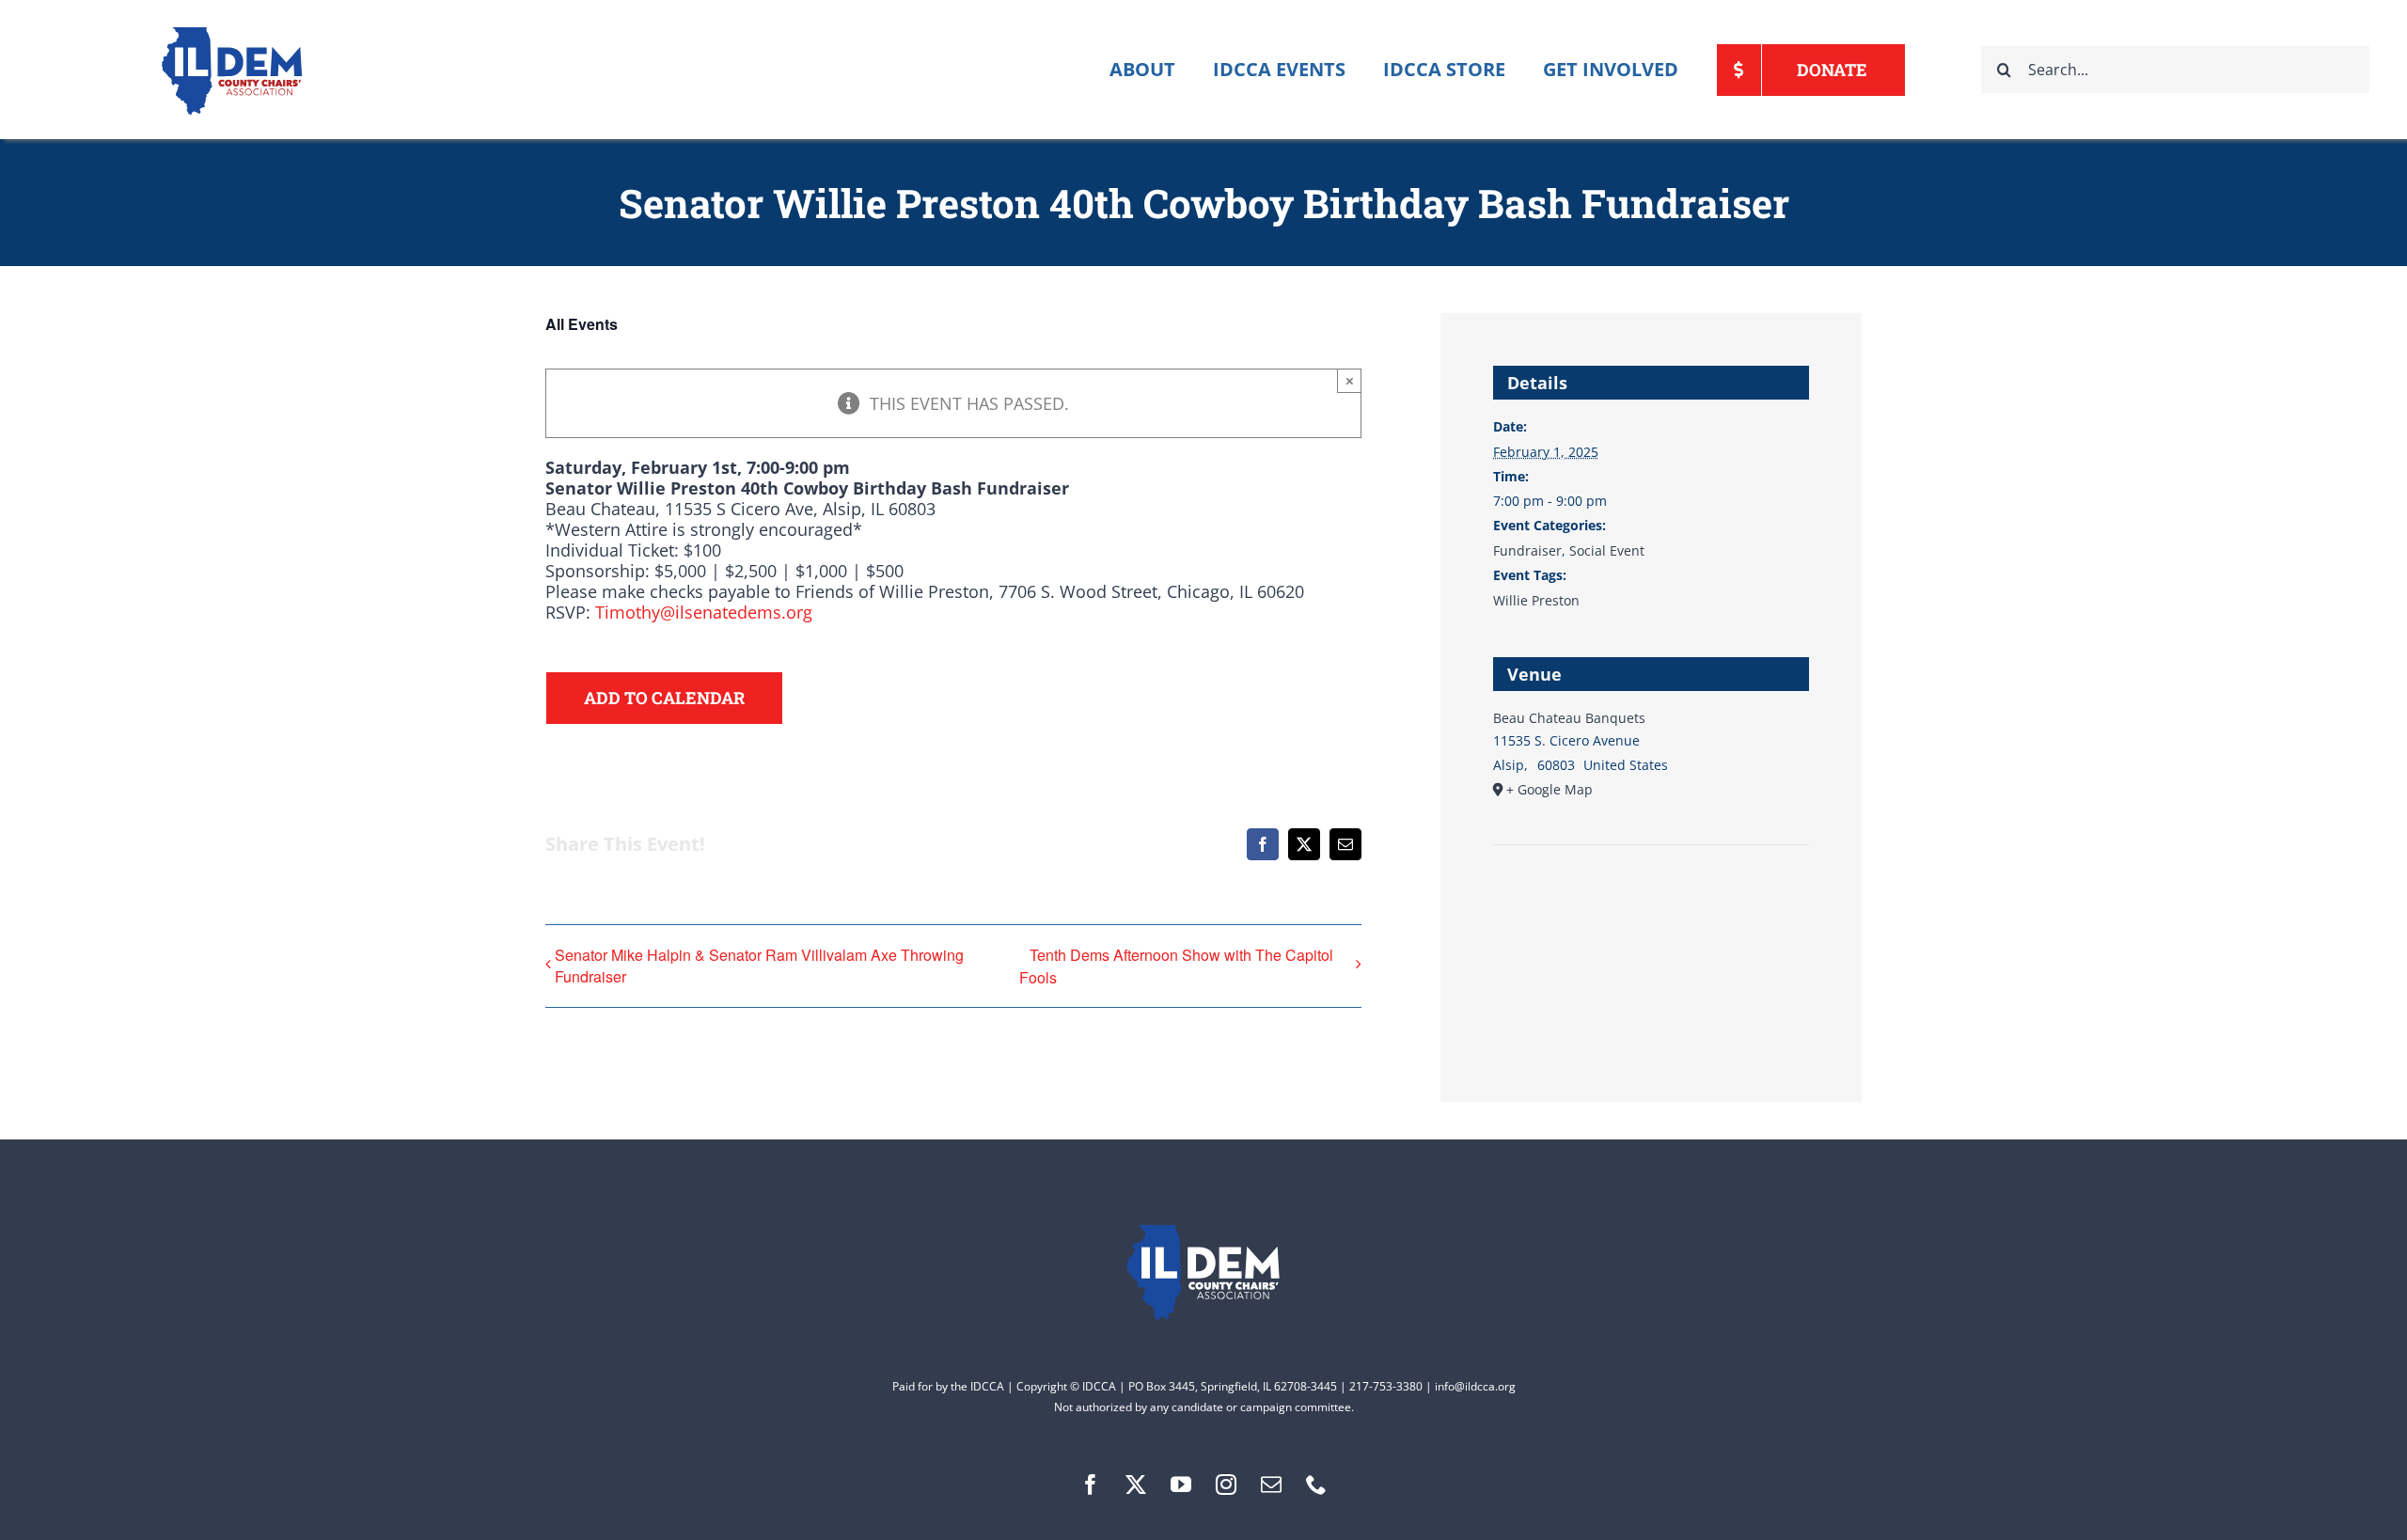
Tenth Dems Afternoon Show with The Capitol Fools (1176, 966)
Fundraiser (1527, 550)
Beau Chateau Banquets (1569, 718)
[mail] (1271, 1485)
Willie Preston (1536, 600)
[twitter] (1136, 1485)
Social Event (1607, 550)
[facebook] (1091, 1485)
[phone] (1316, 1485)
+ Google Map (1550, 789)
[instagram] (1226, 1485)
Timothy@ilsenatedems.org (704, 612)
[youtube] (1181, 1485)
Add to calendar (664, 698)
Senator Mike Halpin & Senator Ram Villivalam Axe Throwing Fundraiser (759, 966)
